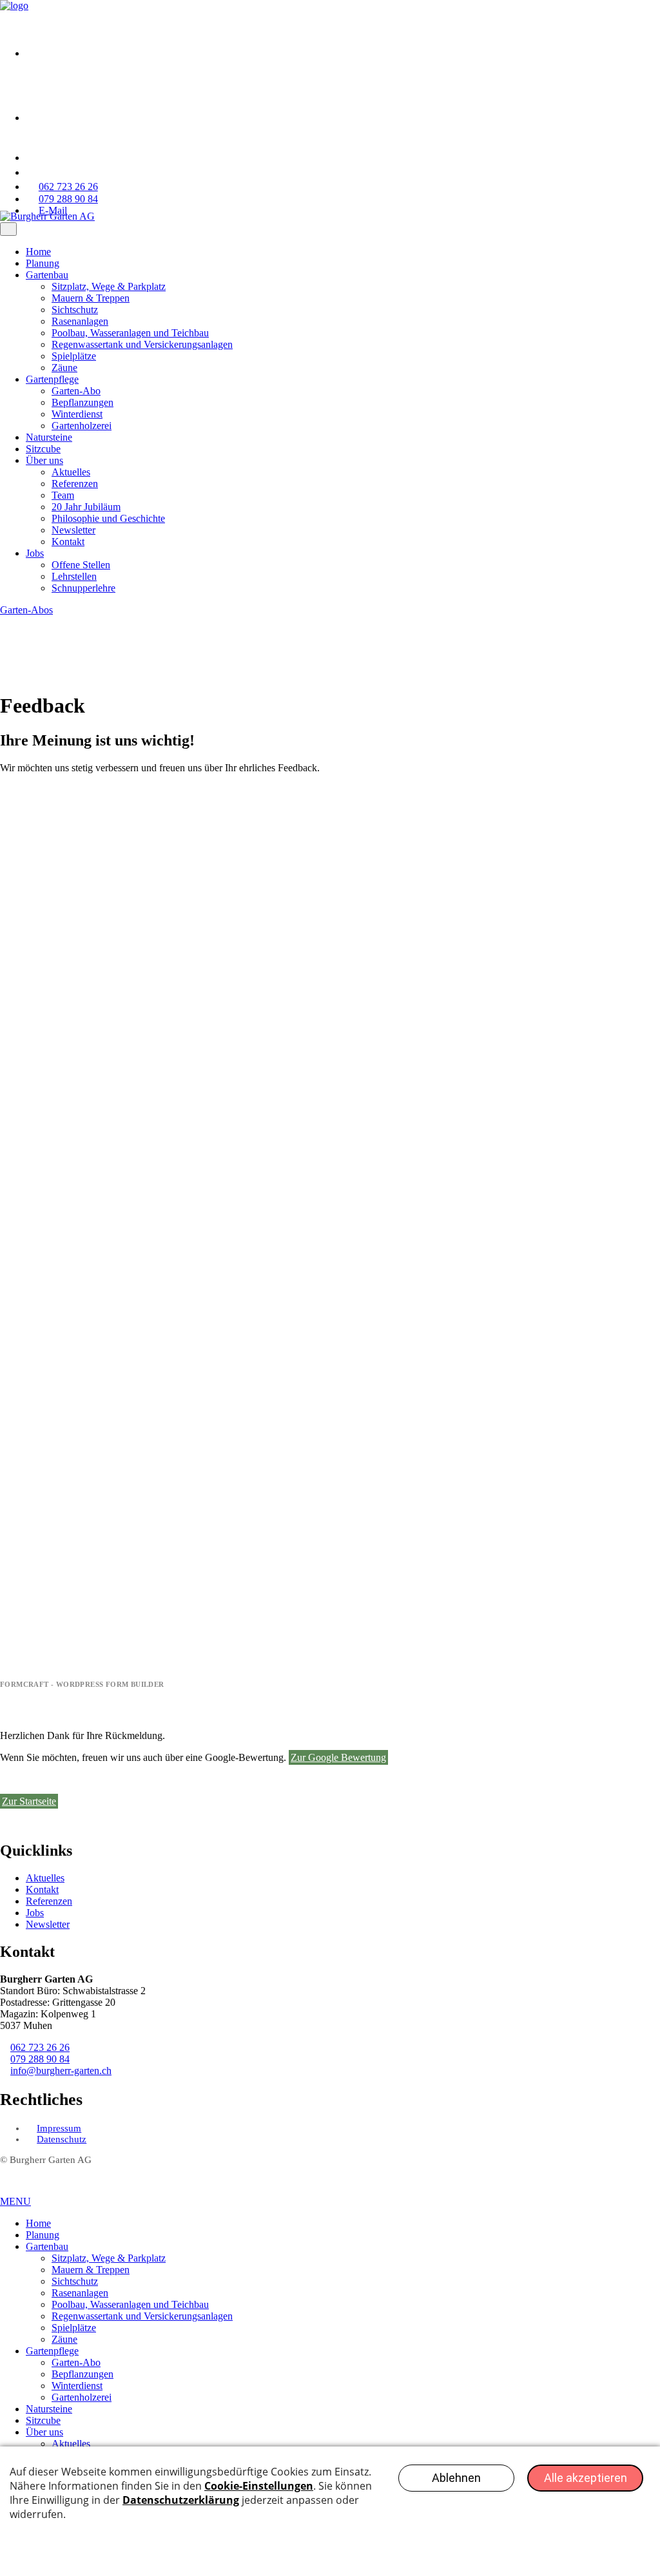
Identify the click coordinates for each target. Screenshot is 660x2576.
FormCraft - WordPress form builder (82, 1684)
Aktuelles (71, 472)
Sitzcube (43, 449)
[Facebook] (58, 53)
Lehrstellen (74, 576)
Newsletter (73, 530)
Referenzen (75, 484)
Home (38, 252)
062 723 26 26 (40, 2047)
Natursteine (49, 437)
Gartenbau (47, 275)
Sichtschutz (75, 310)
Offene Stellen (81, 565)
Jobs (35, 553)
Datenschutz (62, 2139)
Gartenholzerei (82, 426)
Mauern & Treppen (91, 298)
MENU (15, 2201)
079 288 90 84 (40, 2059)
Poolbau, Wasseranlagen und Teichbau (130, 333)
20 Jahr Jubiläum (86, 507)
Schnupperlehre (83, 588)
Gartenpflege (52, 379)
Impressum (59, 2128)
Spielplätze (74, 356)
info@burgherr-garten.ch (61, 2071)
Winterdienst (77, 414)
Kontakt (68, 542)
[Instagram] (58, 118)
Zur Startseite (29, 1801)
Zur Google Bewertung (338, 1757)
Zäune (64, 368)
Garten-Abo (76, 391)
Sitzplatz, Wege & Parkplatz (109, 286)
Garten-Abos (26, 610)
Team (63, 495)
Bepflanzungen (82, 402)
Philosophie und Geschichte (108, 518)
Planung (43, 263)
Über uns (44, 460)
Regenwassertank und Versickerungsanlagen (142, 344)
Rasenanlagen (80, 321)
